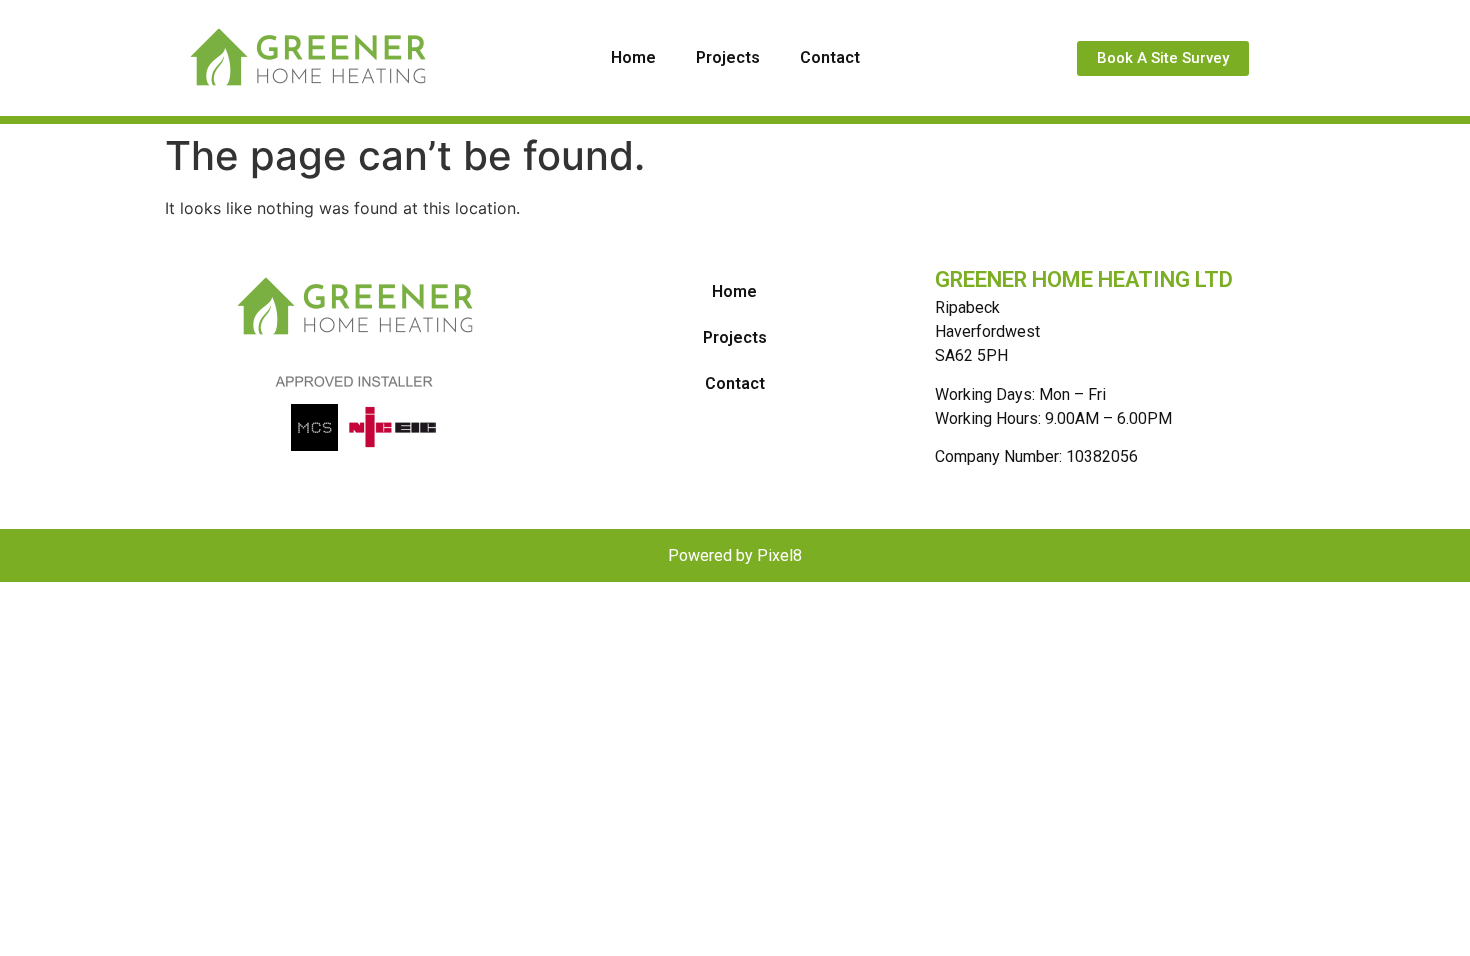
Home (633, 57)
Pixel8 (779, 555)
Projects (728, 57)
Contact (830, 57)
